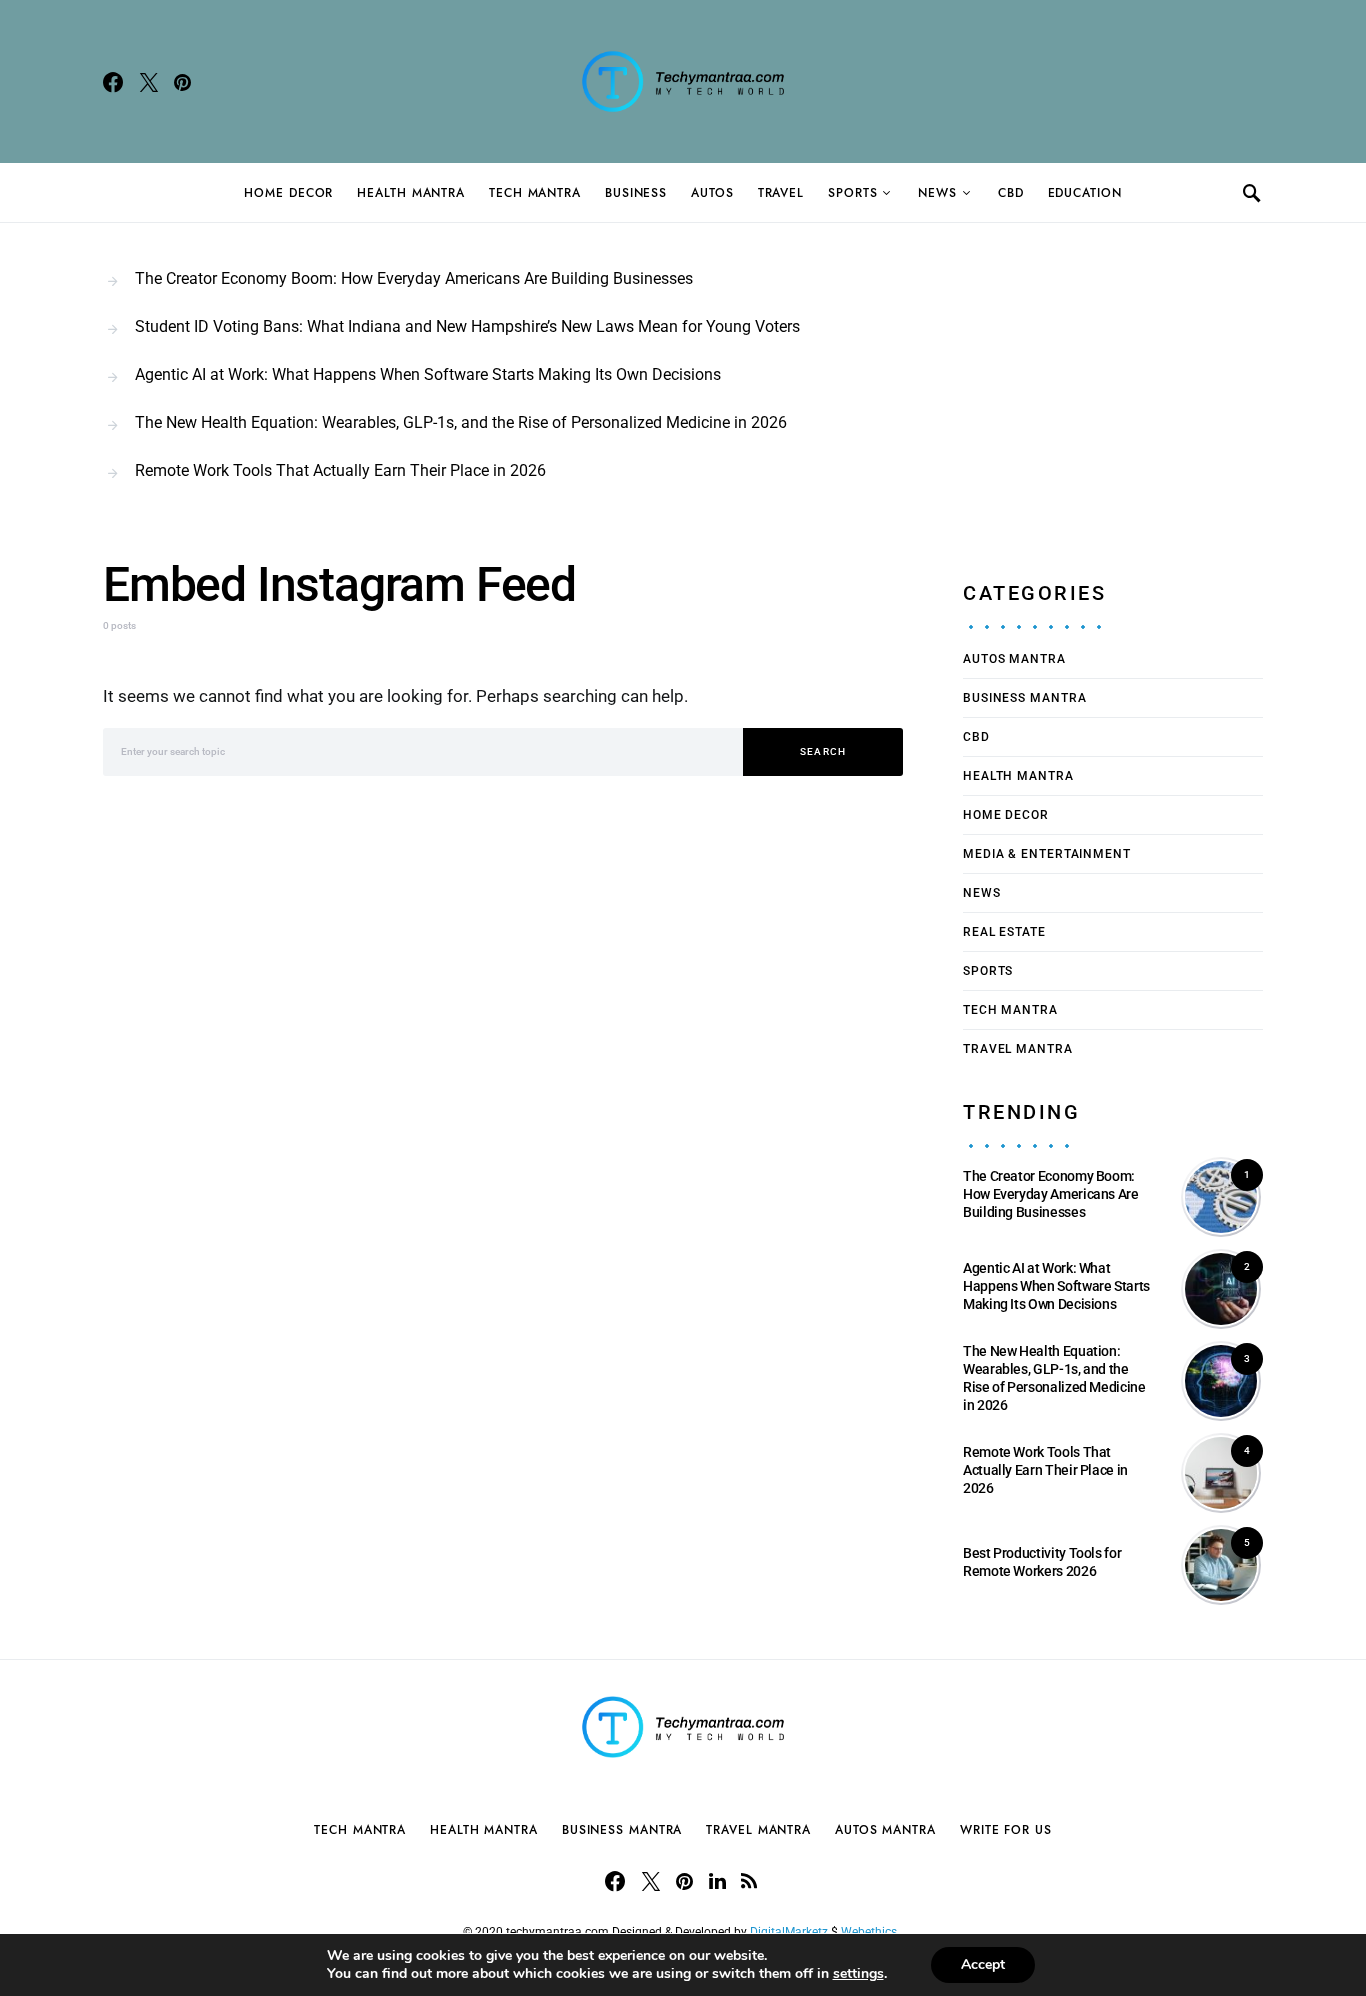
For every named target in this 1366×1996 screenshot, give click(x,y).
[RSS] (749, 1881)
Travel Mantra (1018, 1049)
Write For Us (1006, 1830)
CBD (1011, 193)
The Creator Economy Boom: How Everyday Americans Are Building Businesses (414, 278)
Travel (781, 193)
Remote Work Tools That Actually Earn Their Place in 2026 (340, 470)
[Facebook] (113, 82)
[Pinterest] (182, 82)
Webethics (872, 1932)
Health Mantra (411, 193)
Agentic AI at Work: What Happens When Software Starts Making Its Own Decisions (428, 374)
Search (823, 751)
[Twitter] (149, 82)
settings (858, 1974)
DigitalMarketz (789, 1932)
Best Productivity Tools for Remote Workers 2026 (1042, 1562)
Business (636, 193)
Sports (852, 193)
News (937, 193)
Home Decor (288, 193)
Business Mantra (1025, 698)
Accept (983, 1964)
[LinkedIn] (717, 1881)
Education (1085, 193)
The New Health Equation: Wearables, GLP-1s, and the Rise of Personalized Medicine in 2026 (461, 422)
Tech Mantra (535, 193)
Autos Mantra (1014, 659)
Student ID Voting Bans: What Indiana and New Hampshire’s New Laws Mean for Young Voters (467, 326)
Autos (712, 193)
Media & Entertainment (1047, 854)
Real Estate (1004, 932)
